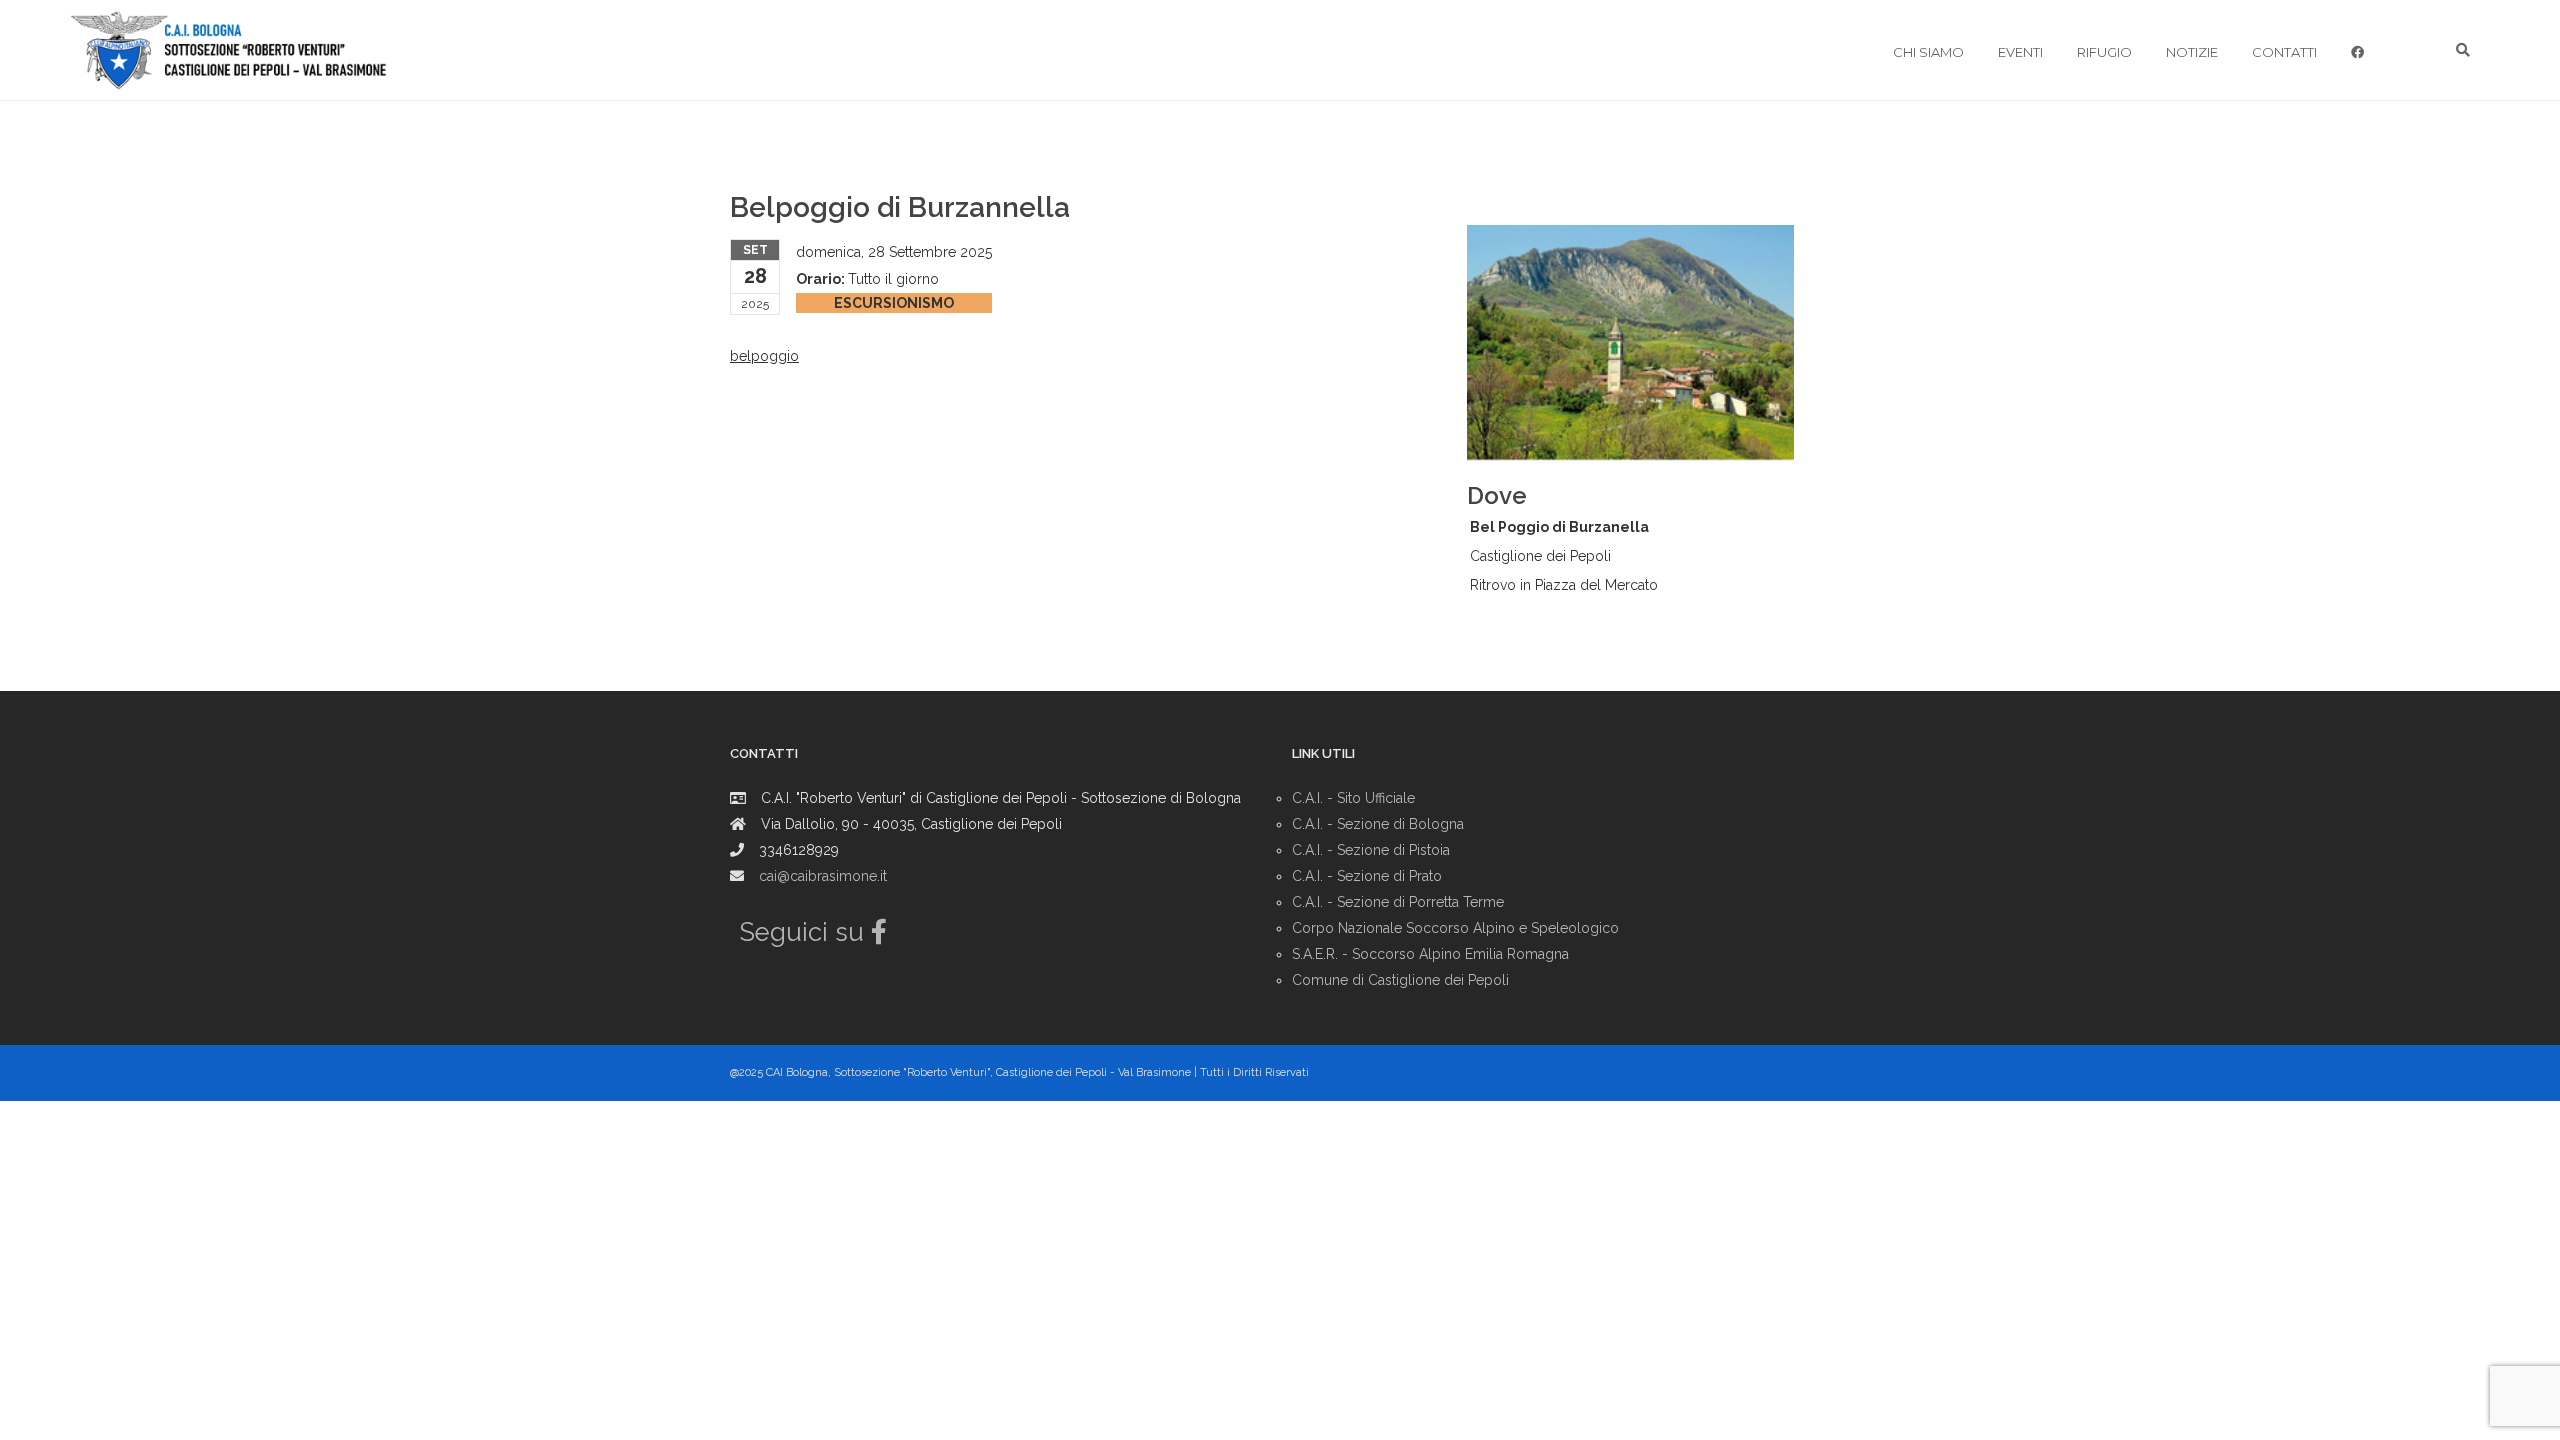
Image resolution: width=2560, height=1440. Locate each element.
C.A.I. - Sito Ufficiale (1353, 798)
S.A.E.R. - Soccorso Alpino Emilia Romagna (1430, 954)
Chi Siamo (1928, 52)
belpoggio (764, 356)
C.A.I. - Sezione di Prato (1367, 876)
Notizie (2192, 52)
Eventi (2020, 52)
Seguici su (805, 932)
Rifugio (2104, 52)
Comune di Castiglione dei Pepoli (1400, 980)
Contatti (2284, 52)
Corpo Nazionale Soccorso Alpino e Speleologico (1455, 928)
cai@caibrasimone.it (823, 876)
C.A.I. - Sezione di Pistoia (1371, 850)
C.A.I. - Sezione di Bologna (1378, 824)
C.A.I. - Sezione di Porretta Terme (1398, 902)
